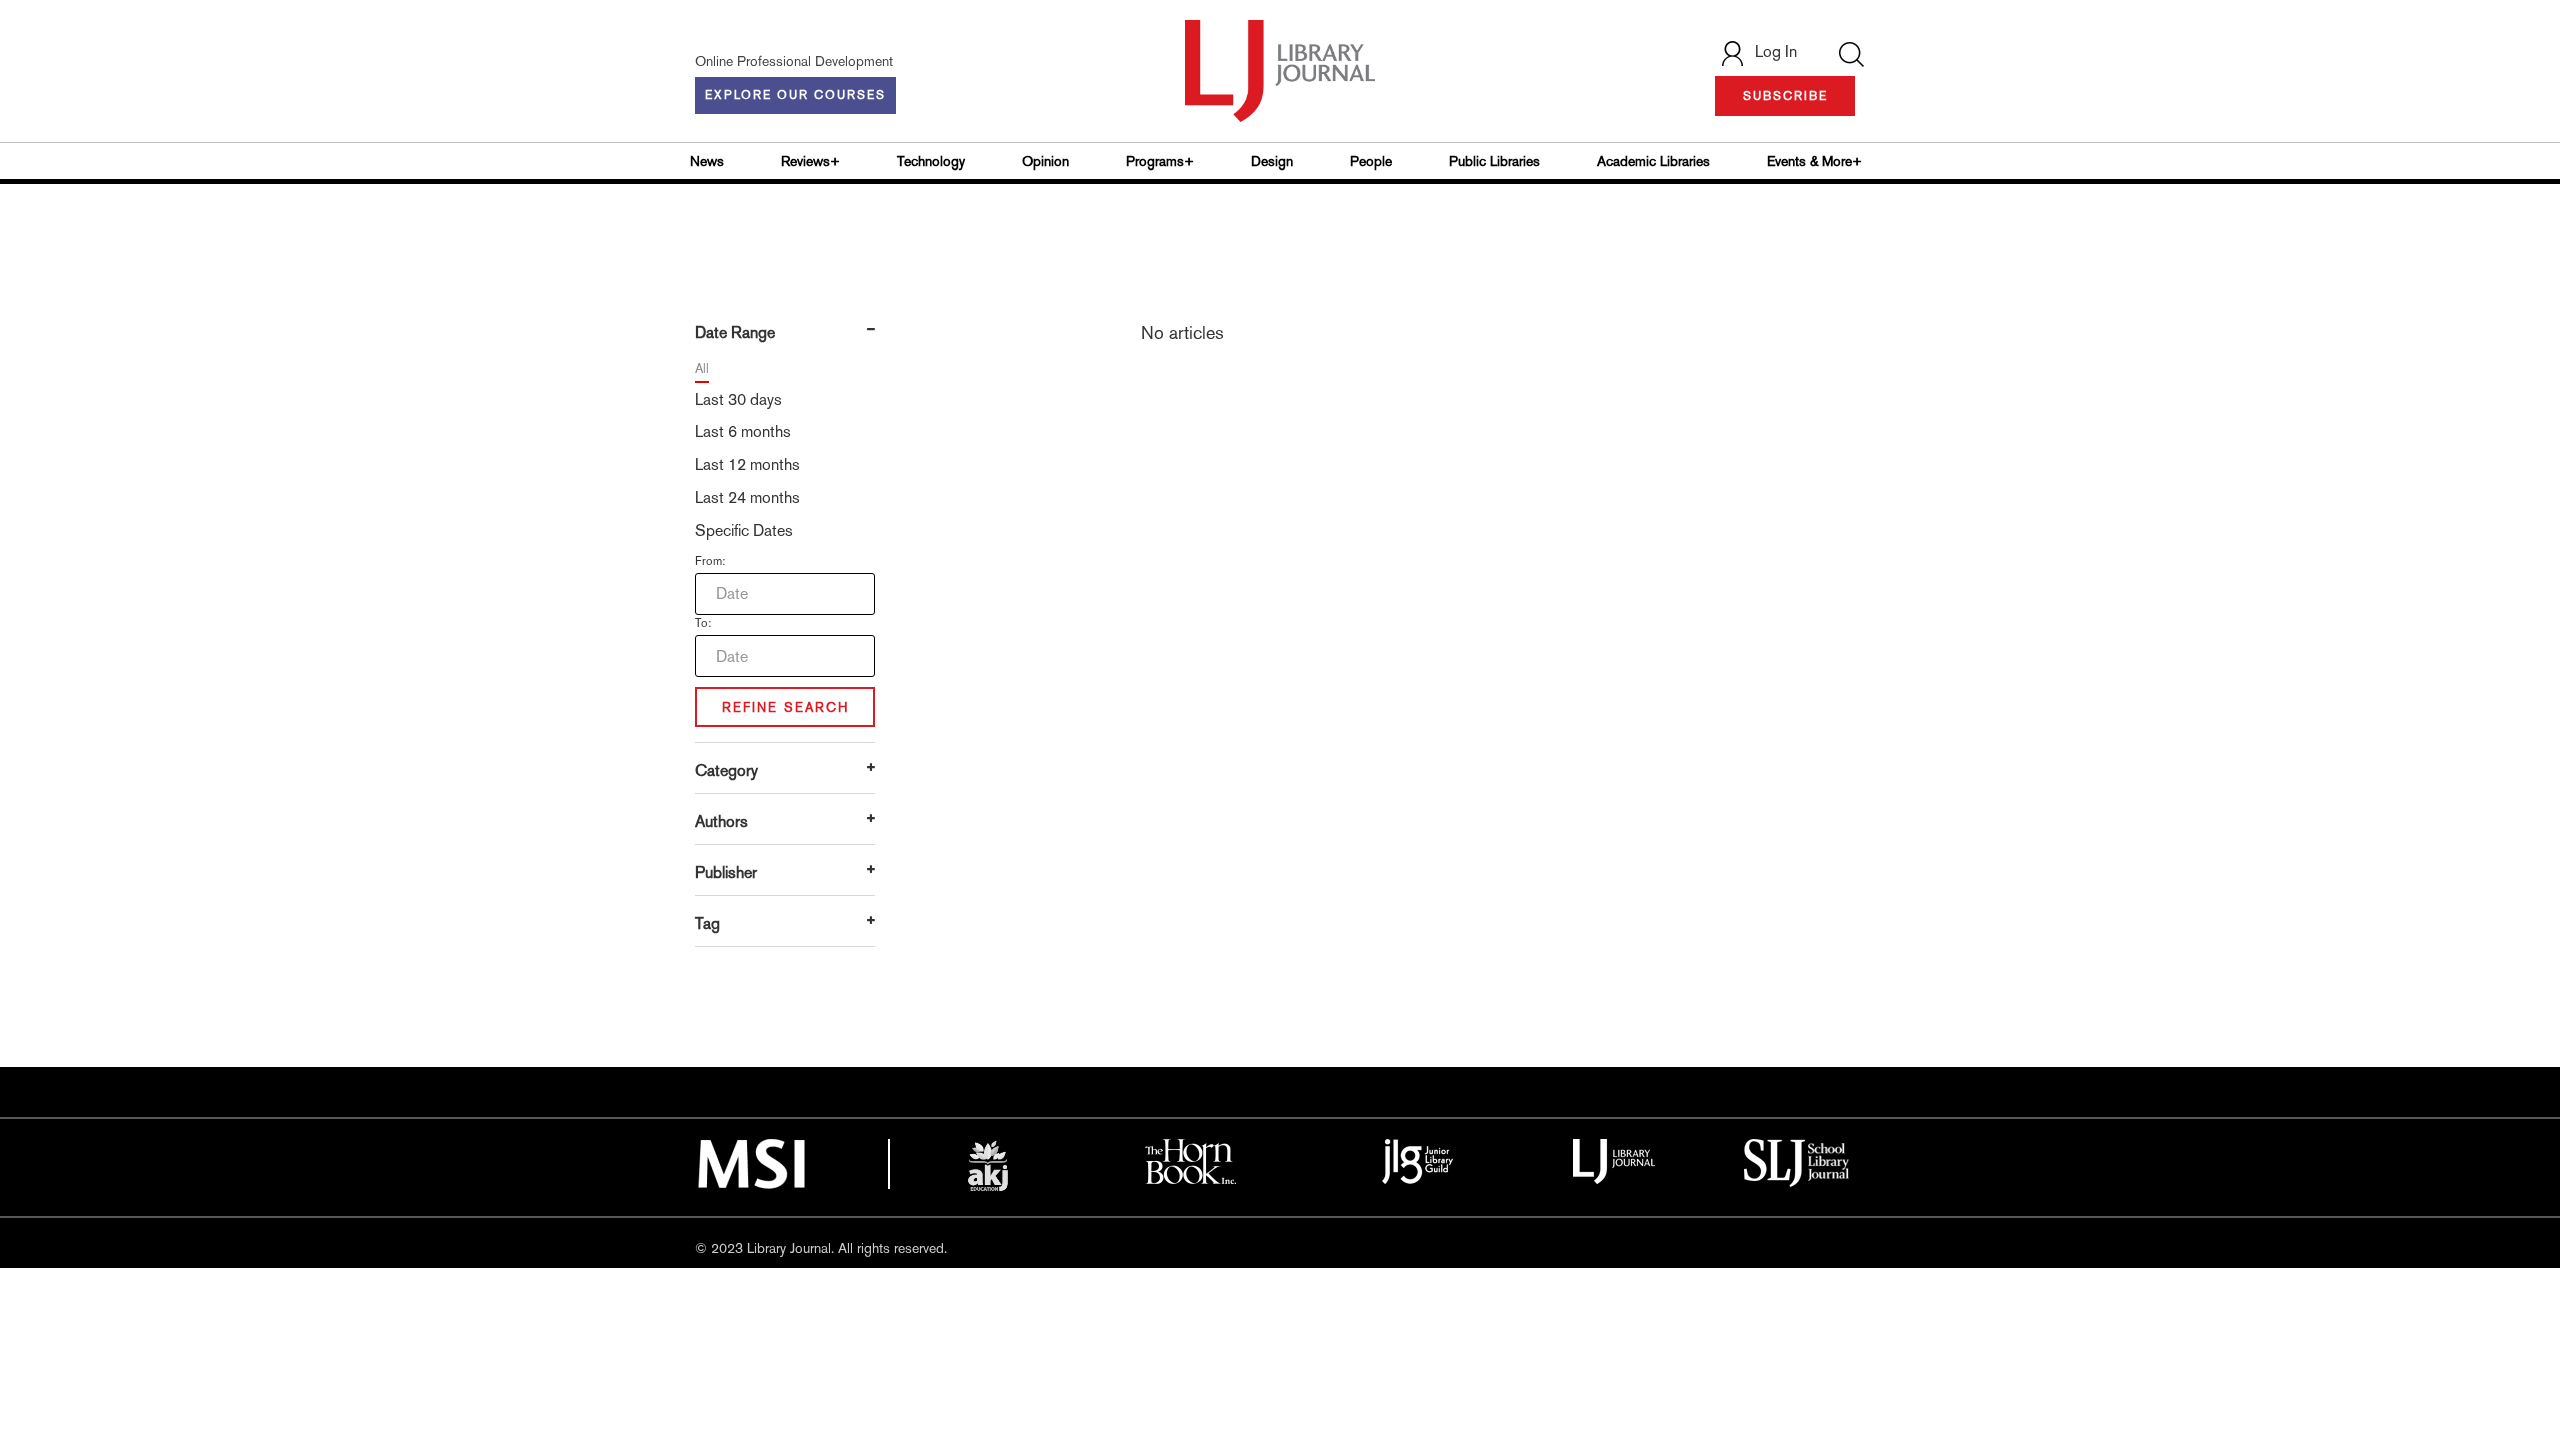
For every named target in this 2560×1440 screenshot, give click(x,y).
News (707, 161)
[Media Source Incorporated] (751, 1162)
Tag (707, 923)
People (1371, 161)
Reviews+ (810, 161)
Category (726, 770)
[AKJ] (988, 1166)
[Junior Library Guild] (1418, 1160)
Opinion (1045, 161)
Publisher (726, 872)
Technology (931, 161)
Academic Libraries (1653, 161)
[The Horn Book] (1190, 1160)
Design (1272, 161)
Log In (1776, 51)
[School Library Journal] (1797, 1161)
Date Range (735, 332)
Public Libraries (1494, 161)
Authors (721, 821)
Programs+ (1160, 161)
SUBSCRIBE (1785, 96)
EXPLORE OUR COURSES (795, 95)
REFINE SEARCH (785, 707)
